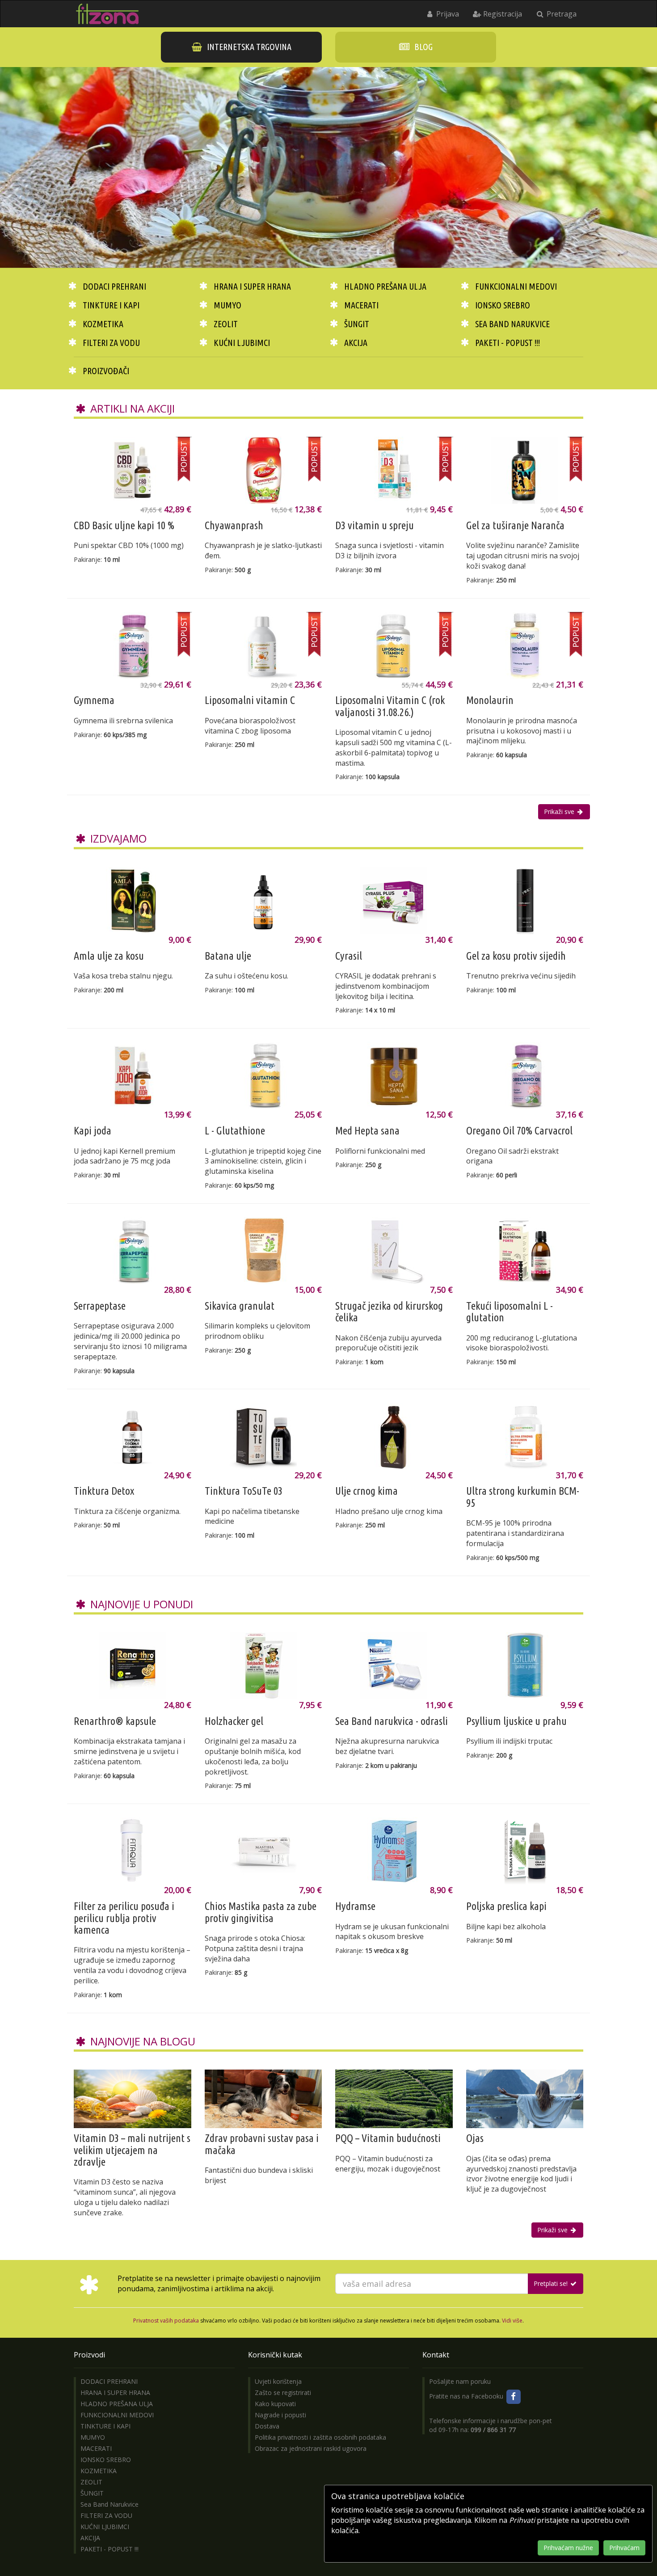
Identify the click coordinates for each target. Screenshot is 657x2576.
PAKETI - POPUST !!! (507, 343)
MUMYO (227, 305)
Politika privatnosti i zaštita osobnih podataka (320, 2437)
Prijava (447, 14)
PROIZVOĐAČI (106, 371)
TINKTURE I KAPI (111, 305)
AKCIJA (356, 343)
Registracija (502, 14)
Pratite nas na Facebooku (467, 2396)
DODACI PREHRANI (114, 286)
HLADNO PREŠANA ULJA (385, 286)
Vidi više (512, 2321)
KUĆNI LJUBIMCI (242, 343)
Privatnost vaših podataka (166, 2321)
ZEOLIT (226, 324)
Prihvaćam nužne (568, 2548)
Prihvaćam (624, 2548)
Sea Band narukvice (512, 324)
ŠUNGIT (357, 324)
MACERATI (361, 305)
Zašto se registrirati (283, 2393)
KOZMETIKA (103, 324)
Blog (423, 47)
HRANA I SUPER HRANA (252, 286)
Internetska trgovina (248, 47)
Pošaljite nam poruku (460, 2381)
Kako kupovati (275, 2404)
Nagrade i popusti (280, 2415)
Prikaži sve (560, 812)
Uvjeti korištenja (278, 2381)
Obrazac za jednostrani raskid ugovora (311, 2448)
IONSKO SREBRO (503, 305)
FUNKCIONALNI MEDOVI (516, 286)
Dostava (267, 2426)
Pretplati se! (552, 2283)
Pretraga (561, 14)
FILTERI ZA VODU (111, 343)
